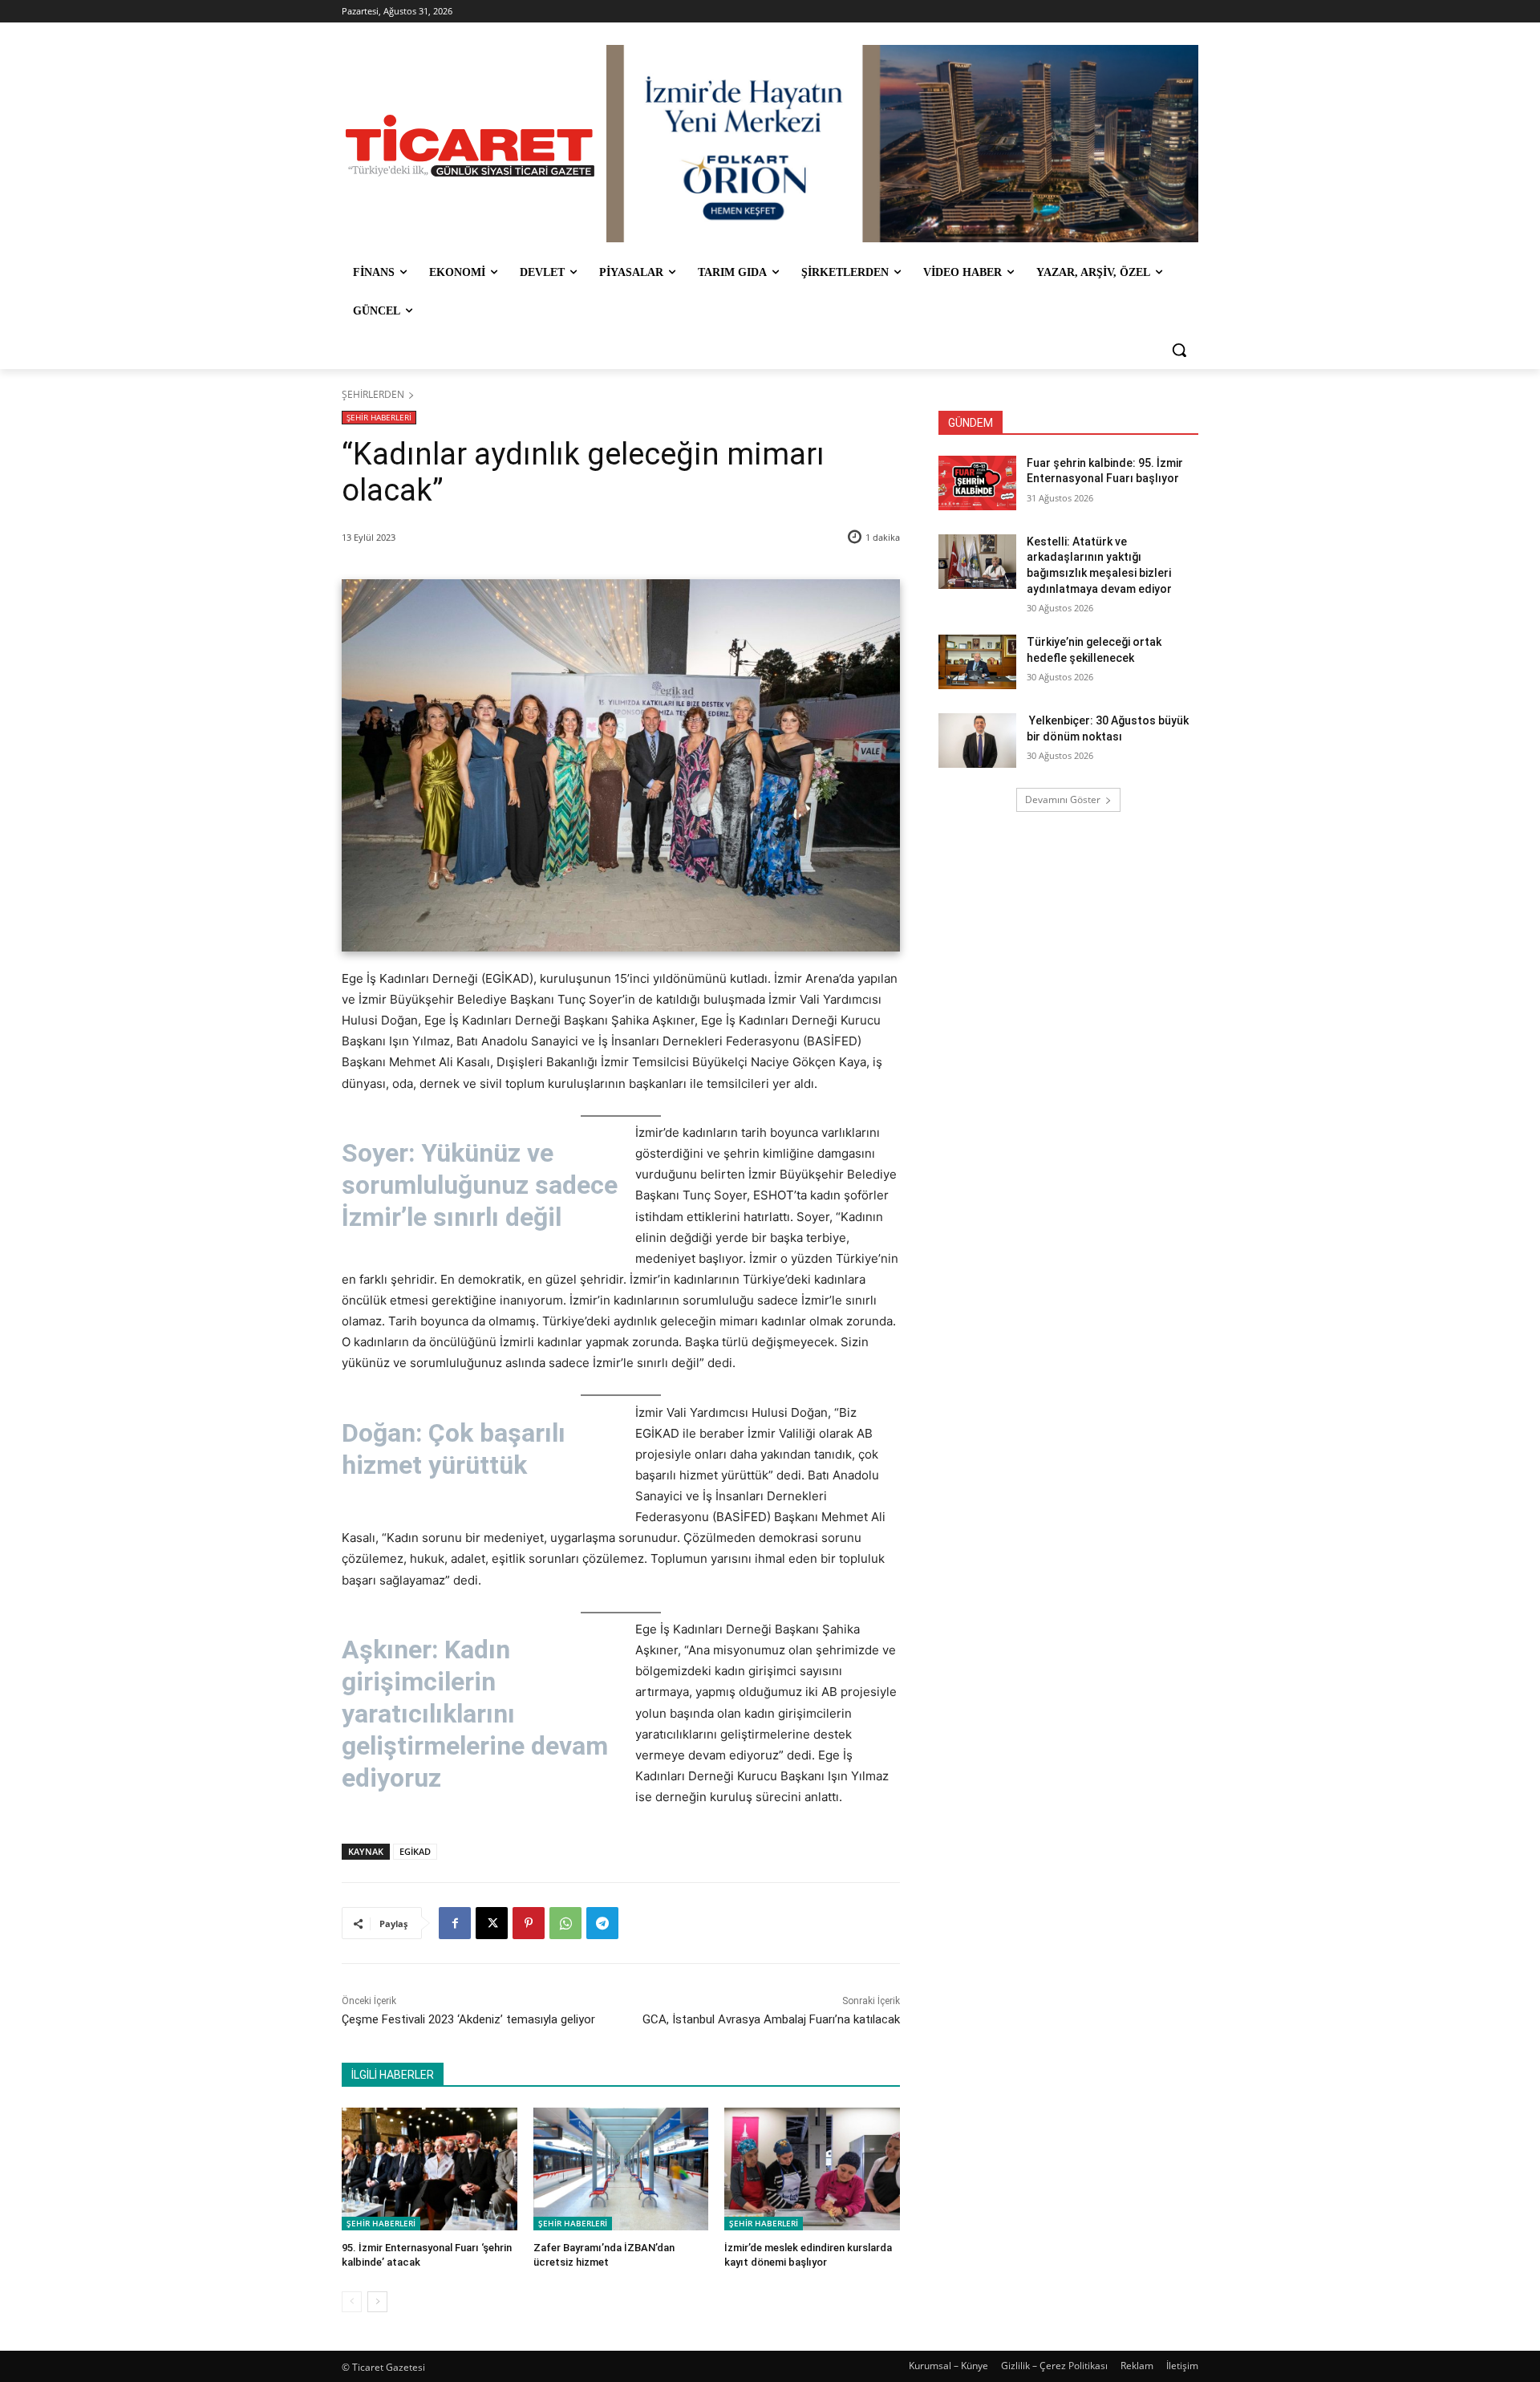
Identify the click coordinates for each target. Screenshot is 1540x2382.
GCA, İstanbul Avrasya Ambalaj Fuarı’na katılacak (771, 2019)
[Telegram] (602, 1923)
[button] (1179, 350)
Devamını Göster (1063, 799)
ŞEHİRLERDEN (373, 394)
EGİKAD (415, 1851)
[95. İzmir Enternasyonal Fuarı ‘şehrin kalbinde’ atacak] (430, 2169)
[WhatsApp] (565, 1923)
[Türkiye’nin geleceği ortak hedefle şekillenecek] (977, 662)
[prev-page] (352, 2302)
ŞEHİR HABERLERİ (379, 417)
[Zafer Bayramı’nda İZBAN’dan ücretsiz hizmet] (621, 2169)
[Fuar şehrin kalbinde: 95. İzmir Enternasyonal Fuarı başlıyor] (977, 483)
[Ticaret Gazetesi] (470, 146)
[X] (492, 1923)
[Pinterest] (529, 1923)
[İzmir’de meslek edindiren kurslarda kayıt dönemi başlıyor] (812, 2169)
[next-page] (377, 2302)
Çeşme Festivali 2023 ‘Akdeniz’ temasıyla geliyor (468, 2019)
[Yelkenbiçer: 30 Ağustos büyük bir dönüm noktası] (977, 741)
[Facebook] (455, 1923)
